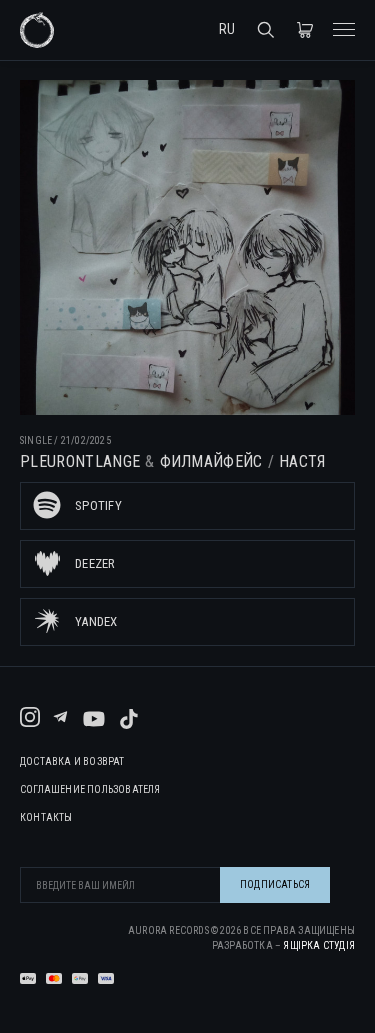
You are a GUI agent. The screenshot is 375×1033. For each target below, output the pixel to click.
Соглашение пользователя (90, 790)
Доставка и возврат (72, 762)
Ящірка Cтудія (319, 945)
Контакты (46, 818)
